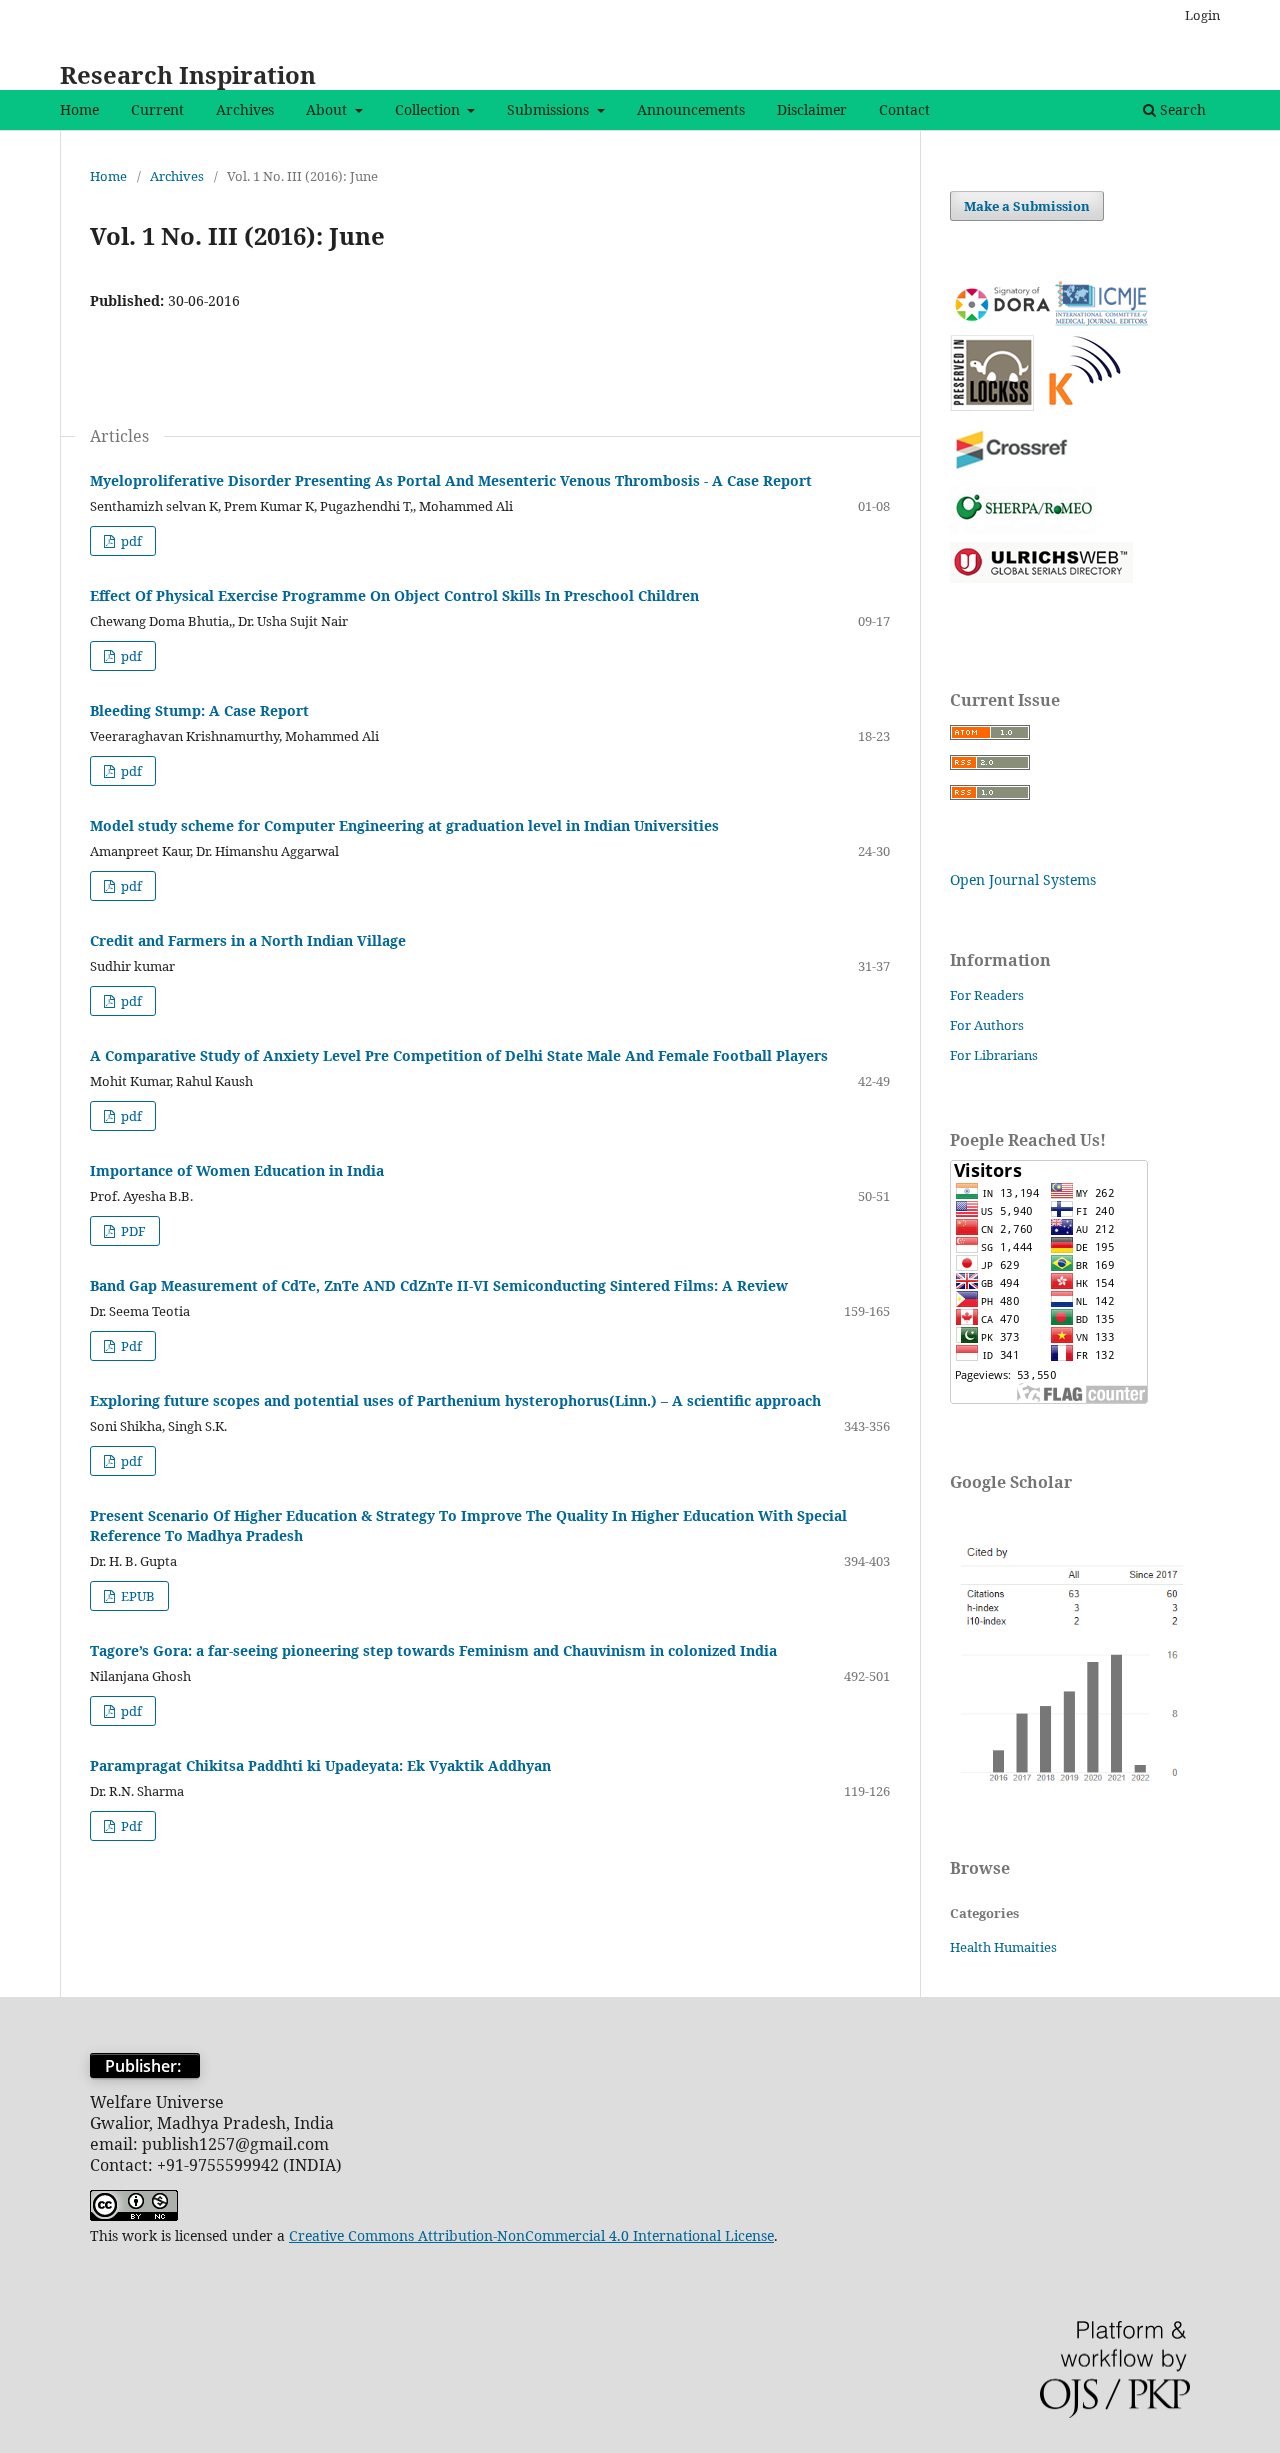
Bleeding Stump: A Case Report (199, 710)
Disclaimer (812, 109)
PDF (132, 1231)
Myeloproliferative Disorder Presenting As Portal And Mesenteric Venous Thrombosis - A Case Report (451, 480)
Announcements (691, 109)
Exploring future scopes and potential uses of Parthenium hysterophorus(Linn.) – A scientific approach (455, 1400)
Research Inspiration (188, 74)
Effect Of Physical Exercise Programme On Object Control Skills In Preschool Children (394, 595)
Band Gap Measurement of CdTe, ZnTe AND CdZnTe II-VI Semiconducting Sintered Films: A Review (439, 1285)
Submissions (550, 109)
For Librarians (994, 1055)
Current (157, 109)
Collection (429, 109)
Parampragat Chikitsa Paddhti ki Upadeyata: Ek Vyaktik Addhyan (320, 1765)
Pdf (130, 1346)
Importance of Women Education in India (237, 1170)
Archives (245, 109)
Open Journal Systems (1023, 879)
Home (79, 109)
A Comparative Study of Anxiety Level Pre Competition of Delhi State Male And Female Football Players (459, 1055)
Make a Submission (1027, 206)
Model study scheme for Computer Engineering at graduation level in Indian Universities (404, 825)
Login (1202, 15)
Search (1181, 109)
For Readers (987, 995)
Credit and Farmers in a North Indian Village (248, 940)
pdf (130, 541)
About (328, 109)
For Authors (987, 1025)
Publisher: (145, 2066)
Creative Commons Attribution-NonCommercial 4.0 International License (531, 2235)
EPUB (136, 1596)
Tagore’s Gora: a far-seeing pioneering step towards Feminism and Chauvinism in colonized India (433, 1650)
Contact (904, 109)
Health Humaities (1003, 1947)
